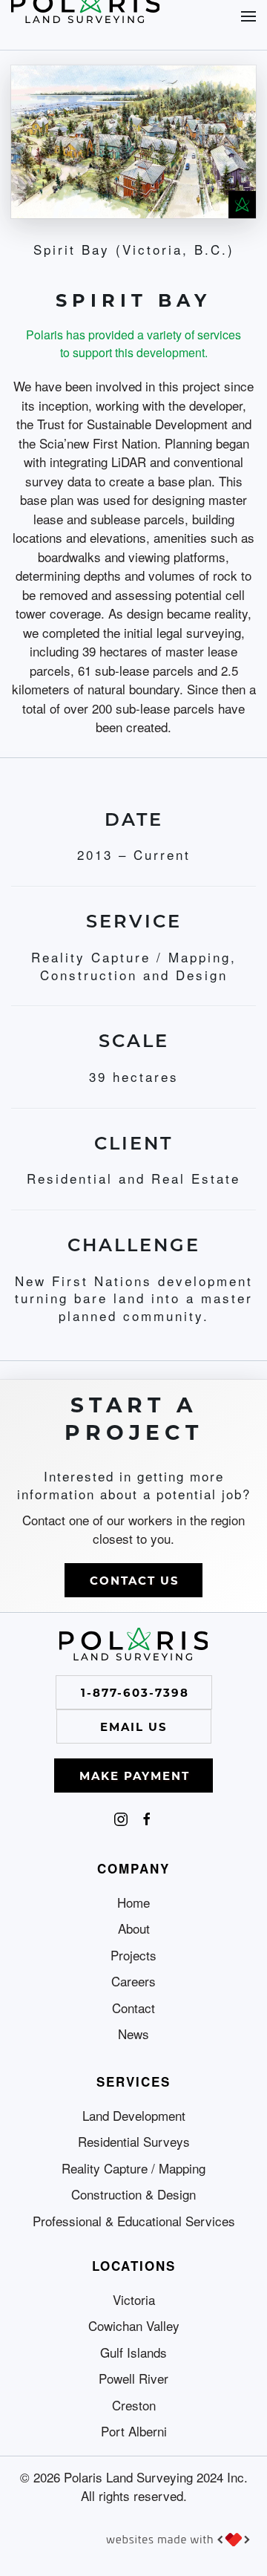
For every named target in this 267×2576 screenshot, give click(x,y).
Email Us (134, 1726)
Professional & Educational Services (134, 2221)
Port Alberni (134, 2431)
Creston (134, 2405)
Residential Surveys (134, 2141)
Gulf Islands (133, 2352)
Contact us (135, 1580)
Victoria (134, 2299)
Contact (133, 2008)
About (134, 1928)
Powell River (133, 2378)
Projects (133, 1955)
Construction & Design (133, 2194)
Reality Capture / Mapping (133, 2168)
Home (133, 1902)
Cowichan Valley (134, 2325)
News (133, 2034)
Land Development (134, 2115)
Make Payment (135, 1776)
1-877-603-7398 (135, 1692)
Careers (133, 1981)
